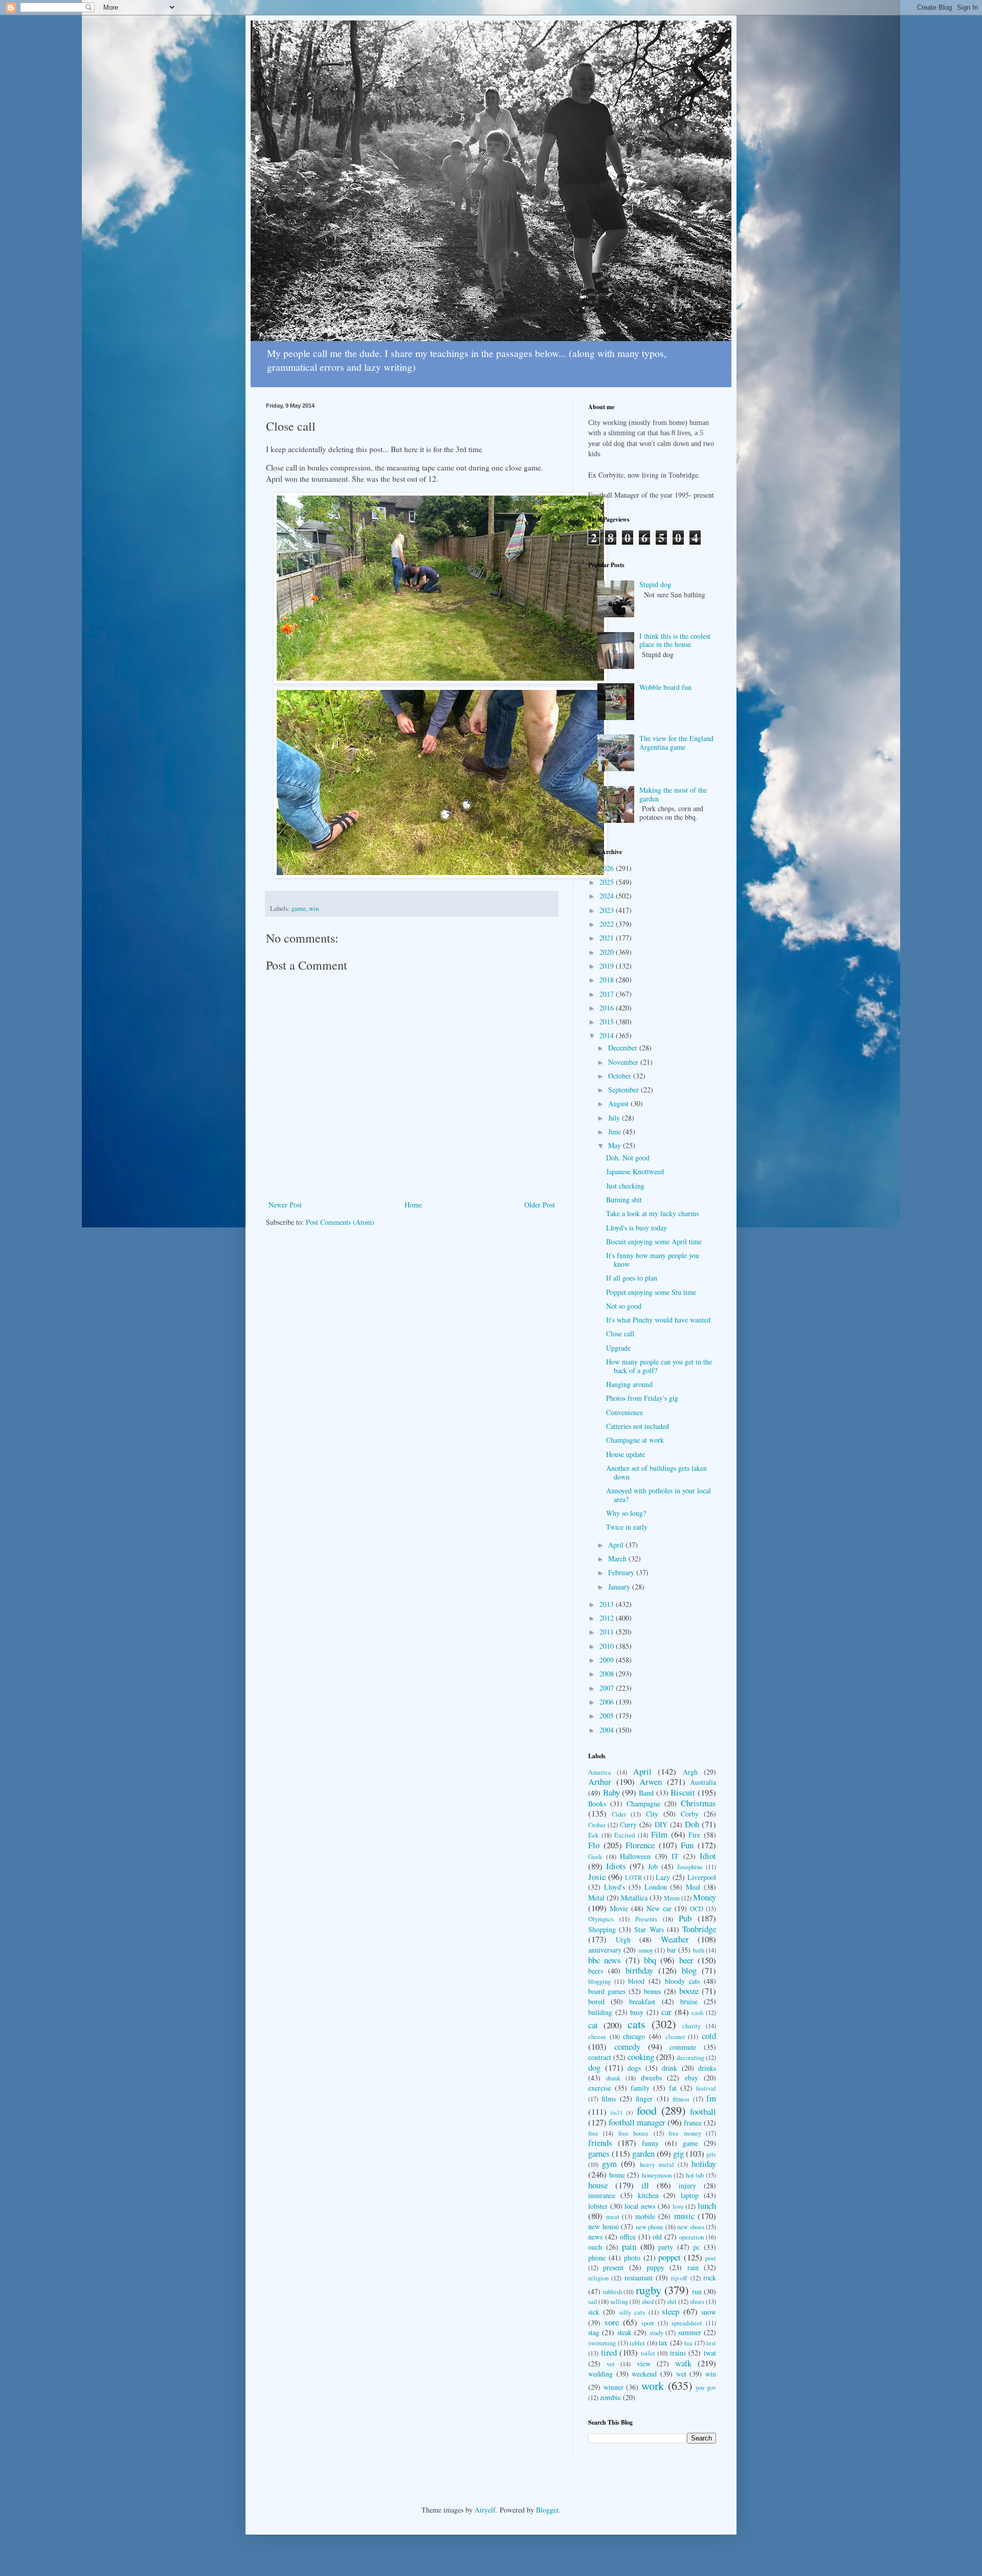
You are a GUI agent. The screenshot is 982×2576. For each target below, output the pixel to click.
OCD (697, 1909)
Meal (693, 1887)
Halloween (635, 1856)
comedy (627, 2046)
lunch (707, 2205)
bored (596, 2001)
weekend (644, 2374)
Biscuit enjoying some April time (654, 1241)
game (299, 909)
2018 (608, 980)
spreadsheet (687, 2323)
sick (594, 2312)
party (666, 2247)
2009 (608, 1660)
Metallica (634, 1898)
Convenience (624, 1412)
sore (612, 2322)
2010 (608, 1646)
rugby (649, 2290)
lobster (598, 2206)
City (652, 1814)
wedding (600, 2374)
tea (688, 2343)
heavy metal (657, 2165)
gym (609, 2164)
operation (691, 2237)
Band (646, 1793)
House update (626, 1454)
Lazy (663, 1877)
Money (705, 1897)
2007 (608, 1688)
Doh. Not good (628, 1158)
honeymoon (657, 2175)
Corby (690, 1814)
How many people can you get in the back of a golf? (659, 1366)
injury (687, 2186)
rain (693, 2267)
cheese (597, 2037)
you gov (706, 2388)
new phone (650, 2227)
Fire (694, 1835)
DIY (661, 1824)
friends (600, 2143)
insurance (602, 2195)
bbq (650, 1960)
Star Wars (649, 1929)
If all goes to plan (632, 1278)
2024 (608, 896)
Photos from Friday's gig (642, 1398)
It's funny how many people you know (653, 1260)
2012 (608, 1618)
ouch (595, 2247)
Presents (646, 1919)
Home (413, 1205)
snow (709, 2312)
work (653, 2385)
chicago (634, 2036)
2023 (608, 910)
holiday (704, 2164)
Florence (640, 1845)
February (622, 1572)
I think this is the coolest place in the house (675, 640)
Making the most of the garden (673, 794)
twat (710, 2353)
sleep (671, 2311)
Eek (593, 1835)
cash (697, 2013)
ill (645, 2185)
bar (672, 1950)
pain (629, 2246)
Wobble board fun (665, 687)
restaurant (639, 2278)
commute (683, 2047)
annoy (646, 1950)
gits (711, 2154)
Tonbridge (699, 1929)
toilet (648, 2353)
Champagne (643, 1804)
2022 (608, 924)
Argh (690, 1772)
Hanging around (629, 1384)
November (624, 1062)
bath (699, 1950)
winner (613, 2387)
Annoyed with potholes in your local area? (659, 1495)
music (684, 2216)
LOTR (633, 1878)
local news (640, 2206)
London (656, 1887)
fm (711, 2098)
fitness (681, 2099)
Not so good (624, 1306)
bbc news (605, 1960)
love (678, 2207)
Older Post (540, 1205)
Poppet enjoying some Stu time (651, 1292)
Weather (675, 1939)
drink (669, 2068)
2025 (608, 882)
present (613, 2267)
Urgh (623, 1940)
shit (672, 2302)
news (595, 2237)
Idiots (616, 1866)
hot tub (695, 2175)
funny (650, 2143)
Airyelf (485, 2510)
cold (709, 2036)
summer (690, 2332)
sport (648, 2323)
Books (597, 1804)
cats (637, 2024)
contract (600, 2057)
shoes (697, 2302)
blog (689, 1970)
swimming (602, 2343)
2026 (608, 868)
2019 (608, 966)
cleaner (675, 2037)
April (617, 1545)
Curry (628, 1824)
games (599, 2153)
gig (678, 2153)
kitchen (648, 2195)
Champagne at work (635, 1440)
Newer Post (285, 1205)
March (618, 1559)
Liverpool (702, 1877)
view (644, 2364)
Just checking (625, 1186)
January (620, 1587)
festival (706, 2088)
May (616, 1145)
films (609, 2099)
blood (636, 1981)
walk (683, 2363)
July (615, 1118)
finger (644, 2099)
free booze (633, 2133)
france (693, 2123)
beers (596, 1971)
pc (696, 2247)
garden (643, 2153)
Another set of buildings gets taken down (656, 1472)
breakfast (642, 2001)
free (593, 2133)
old (657, 2237)
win (314, 909)
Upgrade (618, 1348)
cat (593, 2025)
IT (675, 1856)
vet (611, 2364)
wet (681, 2374)
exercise (600, 2088)
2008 (608, 1674)
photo (632, 2258)
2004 (608, 1730)
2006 (608, 1702)
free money (685, 2133)
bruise (689, 2001)
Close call (620, 1334)
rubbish (612, 2292)
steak (624, 2332)
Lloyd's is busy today (637, 1228)
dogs (634, 2068)
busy (637, 2012)
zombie (610, 2397)
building (600, 2012)
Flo (594, 1845)
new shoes (691, 2227)
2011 (608, 1632)
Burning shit (624, 1200)
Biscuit (683, 1792)
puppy (655, 2267)
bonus (652, 1991)
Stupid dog (655, 584)
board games (607, 1991)
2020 (608, 952)
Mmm (672, 1898)
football (703, 2111)
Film (659, 1834)
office (628, 2237)
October (621, 1076)
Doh (692, 1824)
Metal (596, 1898)
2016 (608, 1008)
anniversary (605, 1950)
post (711, 2258)
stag (594, 2332)
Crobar (597, 1825)
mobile (645, 2216)
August (619, 1103)
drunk (613, 2078)
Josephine (690, 1867)
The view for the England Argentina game (676, 743)
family (640, 2088)
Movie (619, 1908)
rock (710, 2278)
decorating (690, 2058)
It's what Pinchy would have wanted (658, 1320)
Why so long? (626, 1513)
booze (689, 1991)
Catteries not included (638, 1426)
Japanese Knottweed (635, 1171)
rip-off (679, 2278)
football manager (637, 2122)
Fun (687, 1845)
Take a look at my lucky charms (652, 1213)
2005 (608, 1716)
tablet (637, 2343)
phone (597, 2258)
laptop (690, 2195)
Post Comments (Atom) (340, 1222)
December (624, 1048)
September (624, 1090)
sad (593, 2302)
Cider (619, 1814)
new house (604, 2226)
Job (653, 1866)
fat (673, 2088)
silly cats (632, 2312)
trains (678, 2353)
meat (613, 2217)
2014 (608, 1035)
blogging (599, 1981)
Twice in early (627, 1527)
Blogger (547, 2510)
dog (594, 2067)
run (697, 2291)
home (617, 2175)
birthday (639, 1970)
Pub (685, 1918)
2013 (608, 1604)
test (711, 2343)
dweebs (651, 2078)
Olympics (601, 1919)
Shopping (602, 1929)
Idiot (708, 1856)
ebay (691, 2078)
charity (691, 2026)
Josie (597, 1877)
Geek (595, 1857)
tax (663, 2343)
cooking (641, 2057)
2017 (608, 994)
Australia (703, 1782)
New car (659, 1908)
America (600, 1772)
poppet (669, 2257)
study (656, 2333)
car (666, 2012)
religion (598, 2278)
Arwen (651, 1782)
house (598, 2185)
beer (686, 1960)
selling (619, 2302)
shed (648, 2302)
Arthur (600, 1782)
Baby (611, 1792)
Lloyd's (615, 1887)
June (616, 1132)
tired (609, 2352)
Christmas (698, 1803)
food (647, 2110)
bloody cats (682, 1981)
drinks (707, 2068)
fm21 (617, 2112)
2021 (608, 938)
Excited (624, 1835)
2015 (608, 1022)
